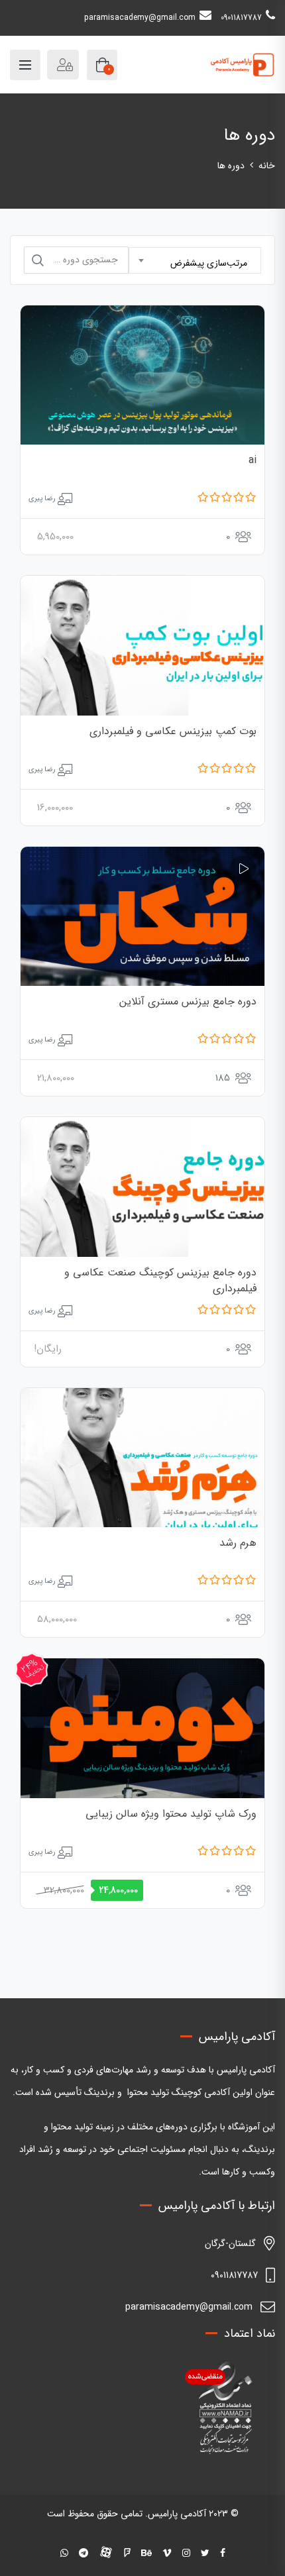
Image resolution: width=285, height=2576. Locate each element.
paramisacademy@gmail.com (140, 18)
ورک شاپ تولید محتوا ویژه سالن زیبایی (171, 1814)
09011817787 (241, 18)
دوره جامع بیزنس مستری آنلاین (188, 1001)
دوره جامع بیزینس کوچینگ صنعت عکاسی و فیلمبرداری (160, 1280)
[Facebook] (223, 2553)
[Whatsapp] (64, 2553)
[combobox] (195, 260)
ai (253, 460)
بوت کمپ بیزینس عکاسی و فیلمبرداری (173, 731)
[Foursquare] (127, 2553)
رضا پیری (42, 499)
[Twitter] (205, 2553)
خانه (267, 166)
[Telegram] (84, 2553)
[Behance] (146, 2553)
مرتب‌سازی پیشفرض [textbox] (209, 263)
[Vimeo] (167, 2553)
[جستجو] (38, 260)
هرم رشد (238, 1543)
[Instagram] (186, 2553)
